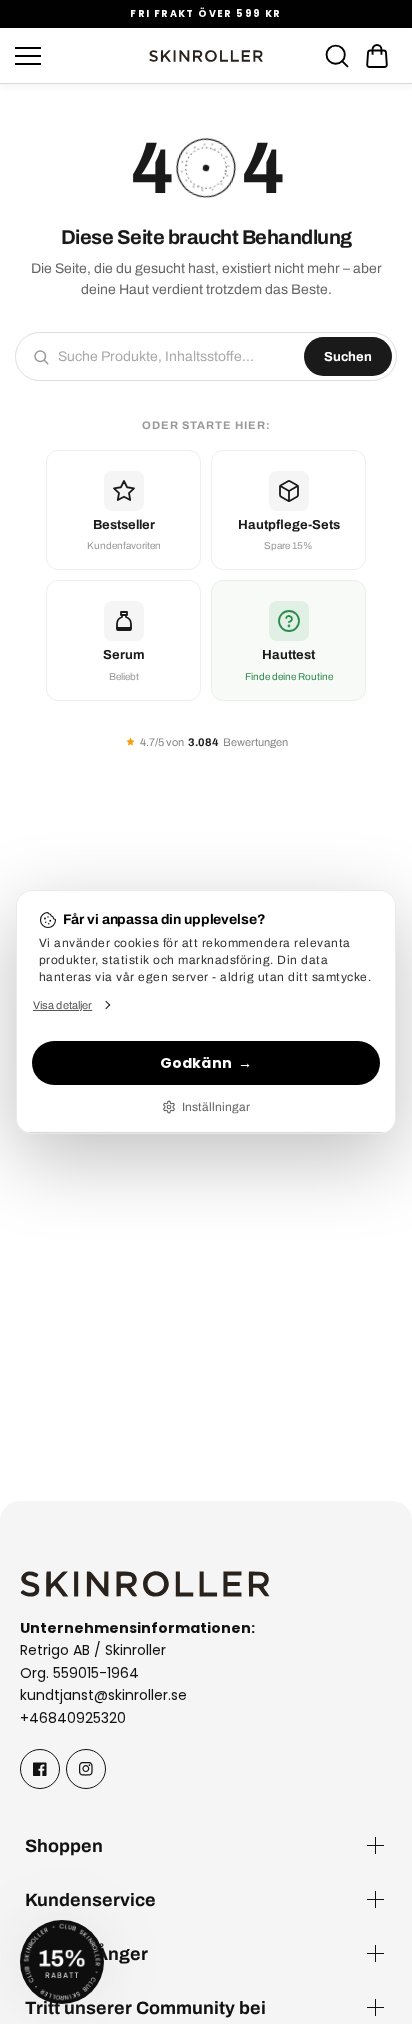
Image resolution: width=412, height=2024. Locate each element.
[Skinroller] (206, 56)
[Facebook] (40, 1769)
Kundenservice (90, 1899)
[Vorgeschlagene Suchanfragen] (337, 56)
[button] (377, 56)
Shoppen (64, 1845)
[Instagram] (86, 1769)
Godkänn (196, 1063)
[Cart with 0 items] (377, 56)
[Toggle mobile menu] (75, 56)
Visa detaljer (62, 1005)
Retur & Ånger (86, 1953)
